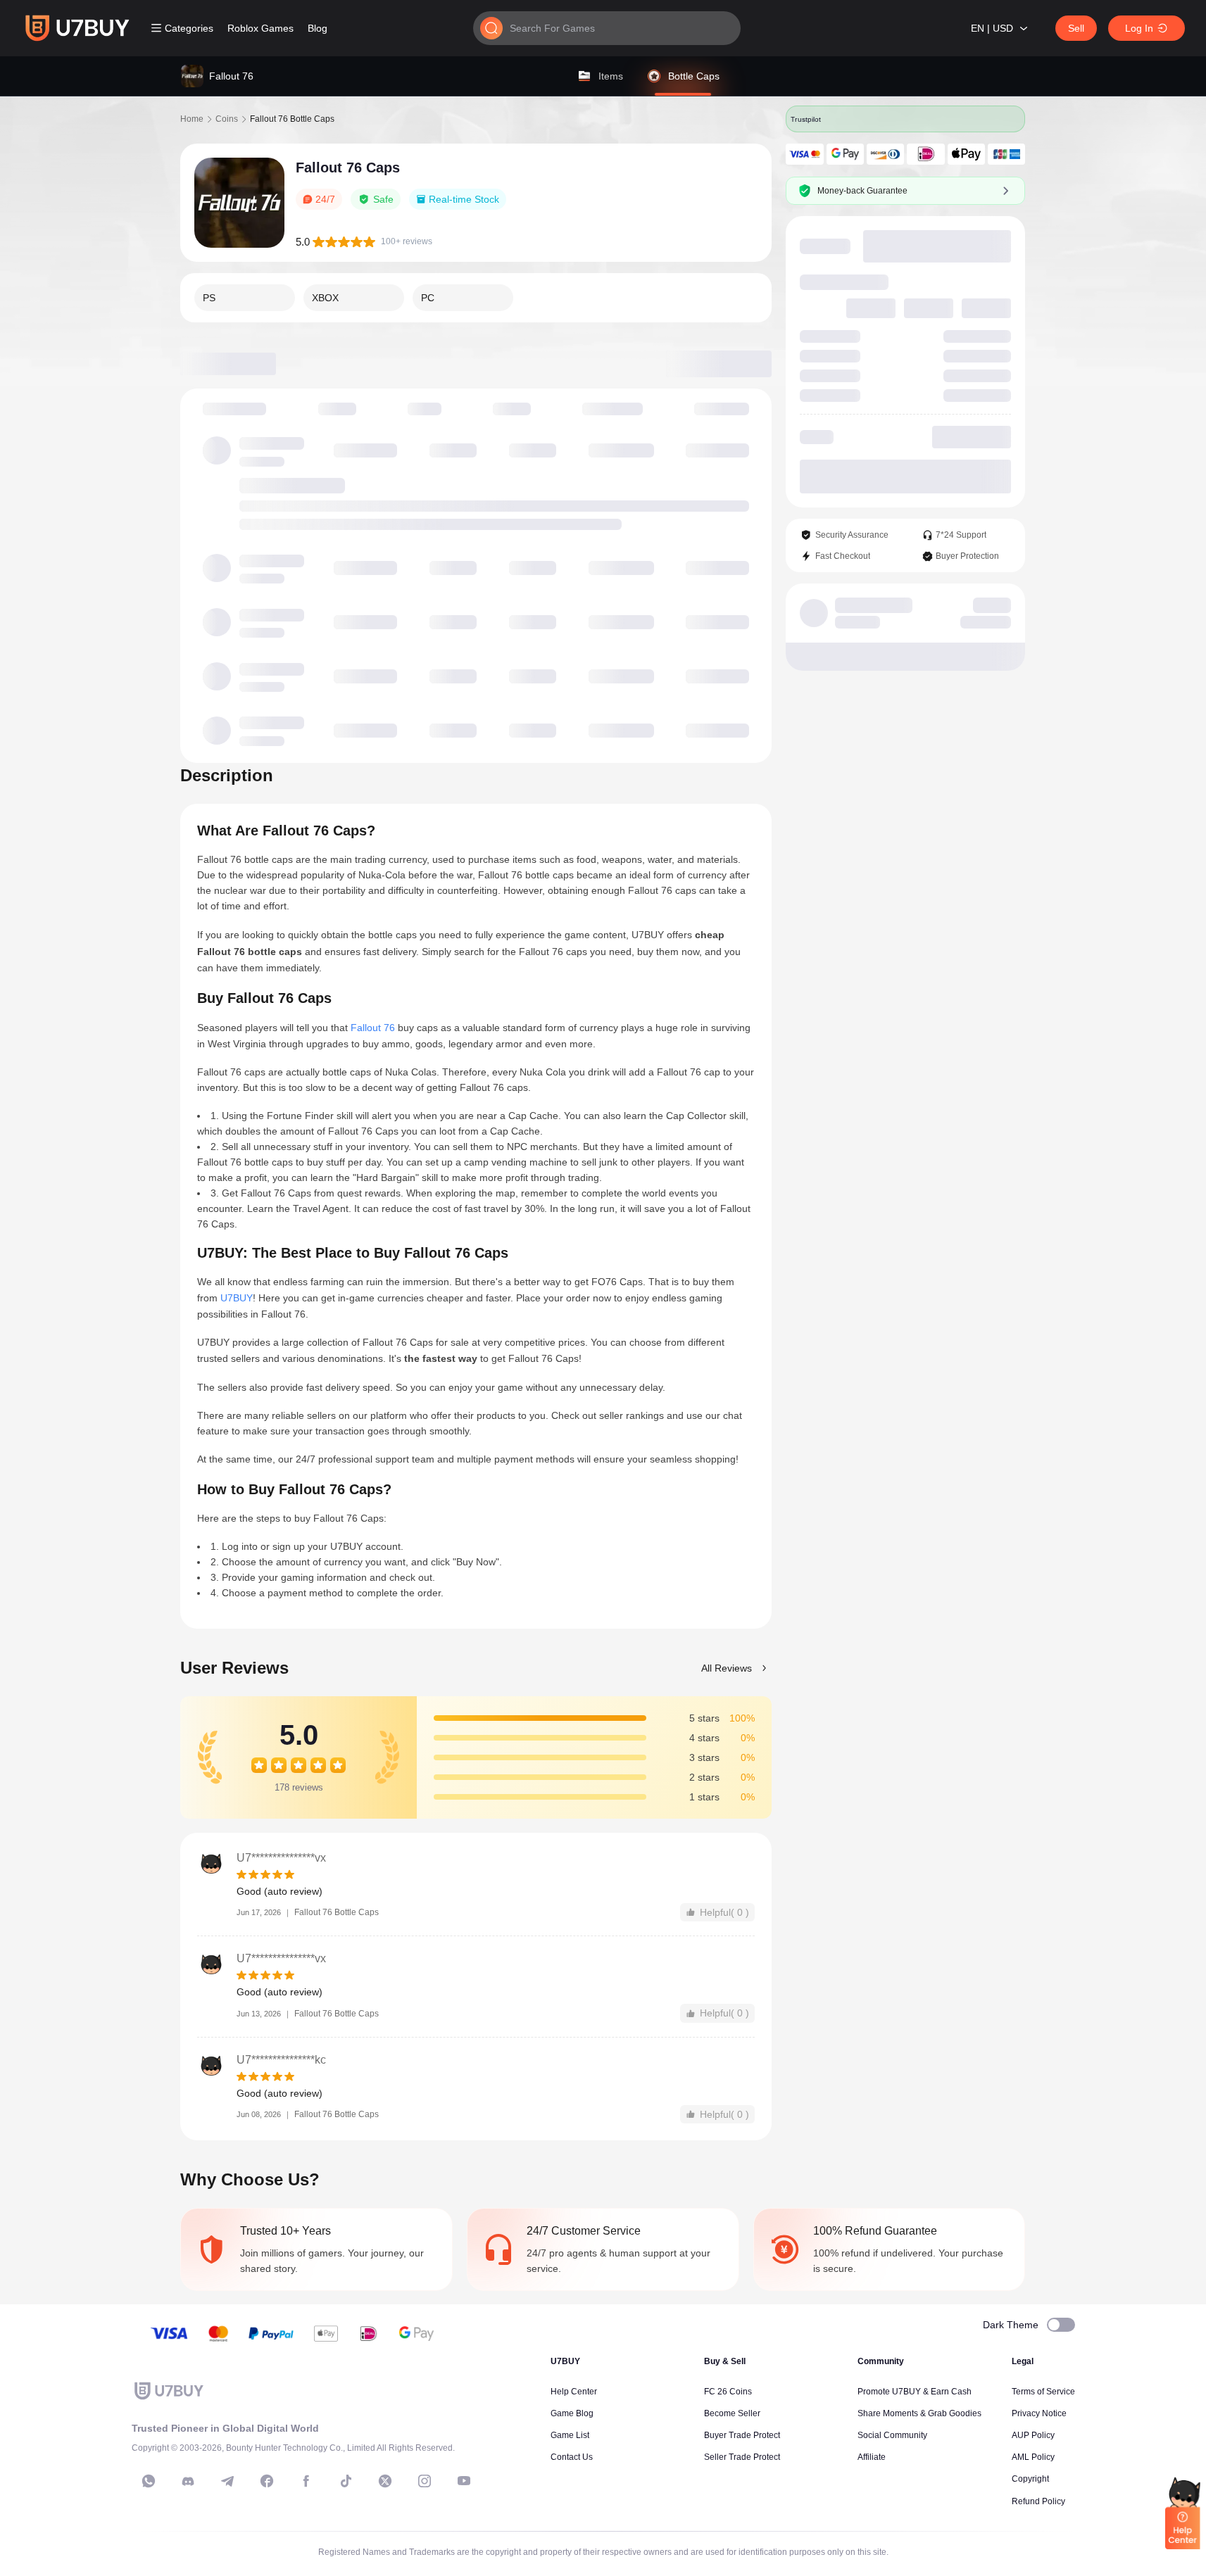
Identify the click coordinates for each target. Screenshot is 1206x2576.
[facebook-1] (267, 2481)
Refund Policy (1038, 2501)
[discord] (188, 2481)
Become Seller (732, 2413)
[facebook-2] (306, 2481)
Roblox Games (260, 28)
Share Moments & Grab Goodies (919, 2413)
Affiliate (872, 2457)
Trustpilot (806, 119)
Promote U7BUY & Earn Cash (915, 2392)
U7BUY (237, 1298)
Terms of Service (1043, 2392)
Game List (570, 2435)
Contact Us (572, 2457)
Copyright (1030, 2479)
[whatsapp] (149, 2481)
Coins (227, 119)
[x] (385, 2481)
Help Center (574, 2392)
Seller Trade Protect (742, 2457)
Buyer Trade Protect (742, 2435)
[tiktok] (346, 2481)
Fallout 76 (373, 1028)
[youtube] (464, 2481)
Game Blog (572, 2413)
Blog (318, 28)
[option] (245, 298)
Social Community (892, 2435)
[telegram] (227, 2481)
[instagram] (425, 2481)
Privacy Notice (1039, 2413)
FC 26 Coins (728, 2392)
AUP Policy (1033, 2435)
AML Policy (1033, 2457)
